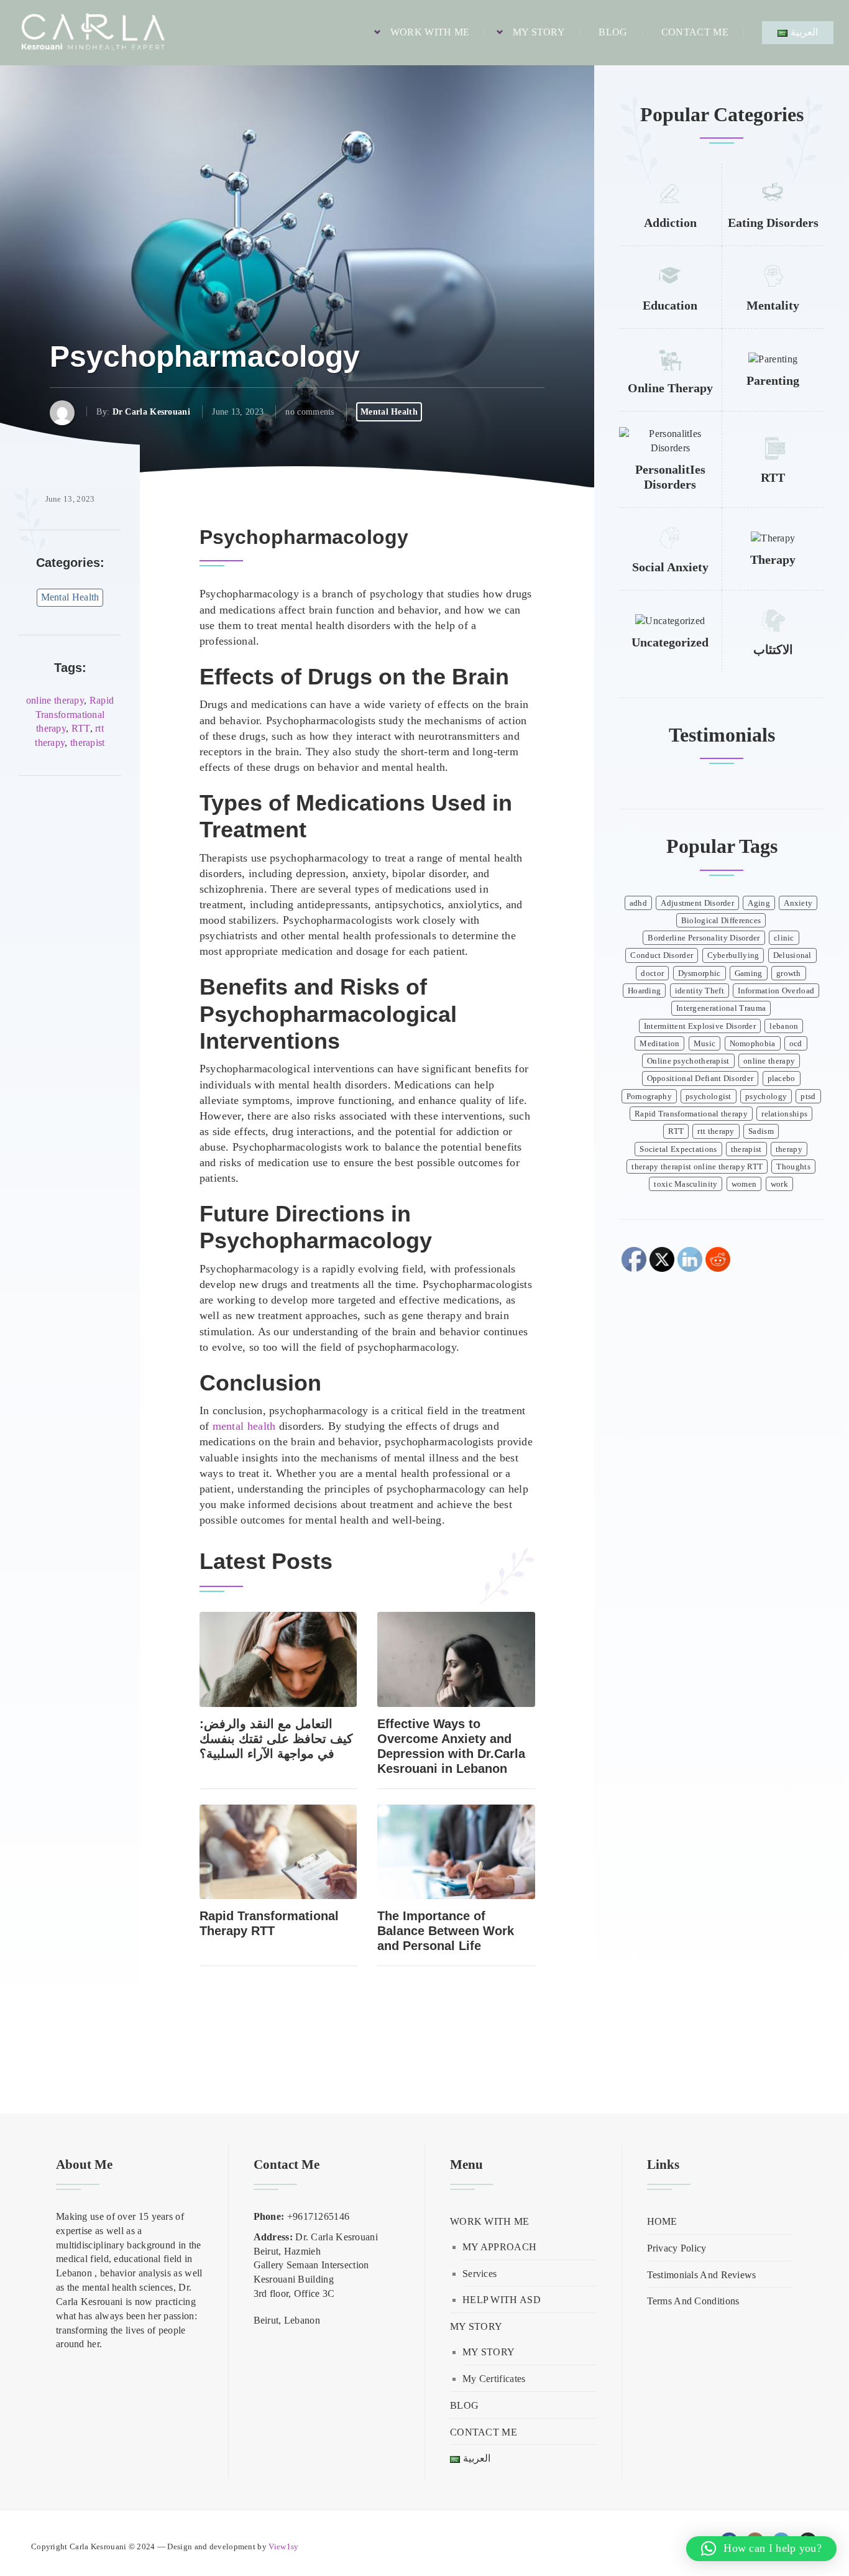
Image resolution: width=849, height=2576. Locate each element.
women (744, 1184)
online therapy (55, 700)
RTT (81, 728)
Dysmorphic (700, 973)
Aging (759, 903)
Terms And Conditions (693, 2301)
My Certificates (494, 2379)
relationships (784, 1114)
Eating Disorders (773, 223)
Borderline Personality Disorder (704, 938)
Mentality (773, 305)
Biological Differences (721, 921)
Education (670, 305)
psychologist (709, 1097)
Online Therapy (670, 388)
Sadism (761, 1131)
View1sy (283, 2547)
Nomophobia (753, 1044)
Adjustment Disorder (697, 903)
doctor (652, 973)
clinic (784, 938)
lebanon (784, 1026)
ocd (796, 1044)
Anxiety (798, 903)
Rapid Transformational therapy (75, 715)
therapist (88, 743)
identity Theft (700, 991)
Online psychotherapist (688, 1061)
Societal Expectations (678, 1149)
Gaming (749, 973)
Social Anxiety (670, 567)
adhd (638, 903)
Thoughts (793, 1167)
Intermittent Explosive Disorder (700, 1026)
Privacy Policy (677, 2248)
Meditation (659, 1044)
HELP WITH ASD (502, 2300)
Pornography (649, 1097)
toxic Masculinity (686, 1184)
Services (480, 2274)
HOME (662, 2221)
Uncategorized (670, 642)
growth (789, 973)
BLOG (613, 32)
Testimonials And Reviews (702, 2275)
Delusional (792, 955)
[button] (761, 2549)
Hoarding (644, 991)
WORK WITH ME (430, 32)
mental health (244, 1426)
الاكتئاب (773, 650)
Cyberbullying (733, 955)
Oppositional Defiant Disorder (700, 1079)
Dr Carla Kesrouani (151, 412)
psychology (766, 1097)
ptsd (808, 1097)
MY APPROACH (499, 2247)
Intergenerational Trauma (721, 1008)
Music (705, 1044)
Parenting (773, 380)
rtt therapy (716, 1131)
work (779, 1184)
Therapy (773, 559)
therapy (789, 1149)
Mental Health (389, 412)
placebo (782, 1079)
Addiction (670, 223)
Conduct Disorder (662, 955)
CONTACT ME (695, 32)
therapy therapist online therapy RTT (697, 1167)
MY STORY (539, 32)
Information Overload (776, 991)
